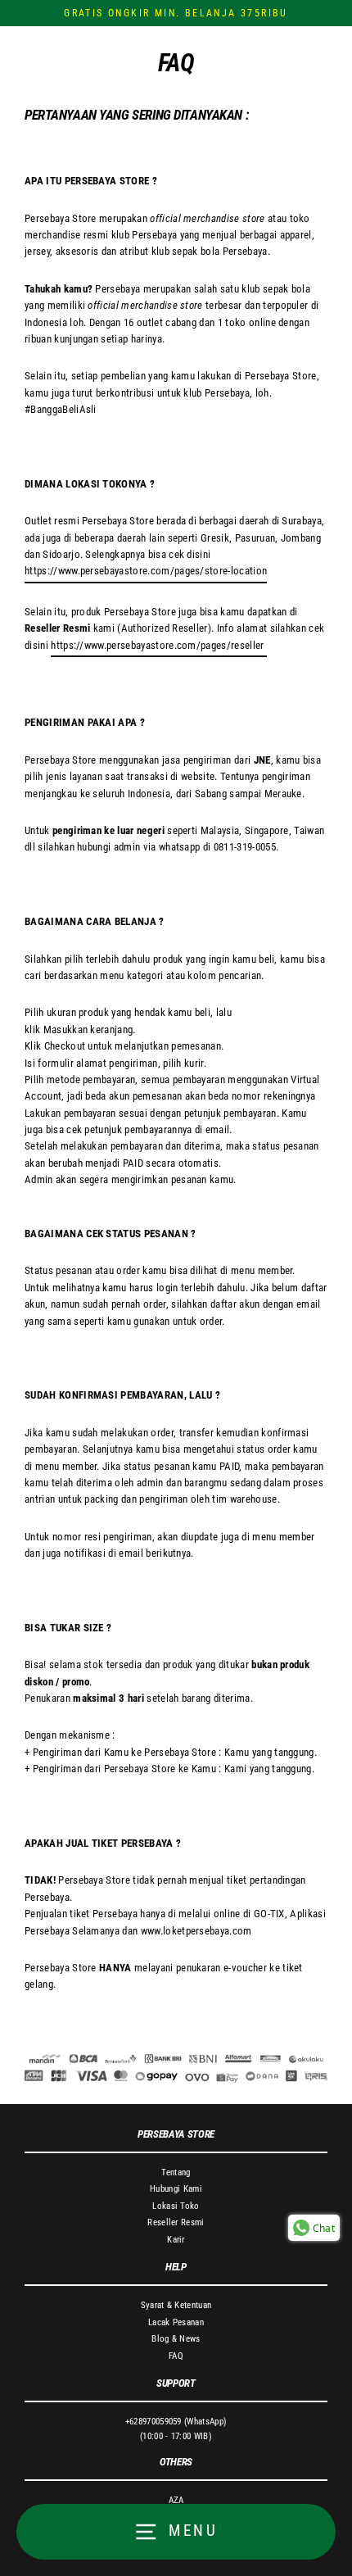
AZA (176, 2500)
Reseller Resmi (176, 2222)
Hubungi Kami (176, 2189)
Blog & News (176, 2339)
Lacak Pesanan (176, 2322)
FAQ (176, 2356)
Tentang (176, 2172)
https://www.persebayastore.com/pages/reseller (159, 645)
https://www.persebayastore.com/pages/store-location (146, 571)
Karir (176, 2240)
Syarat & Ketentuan (176, 2305)
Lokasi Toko (176, 2206)
